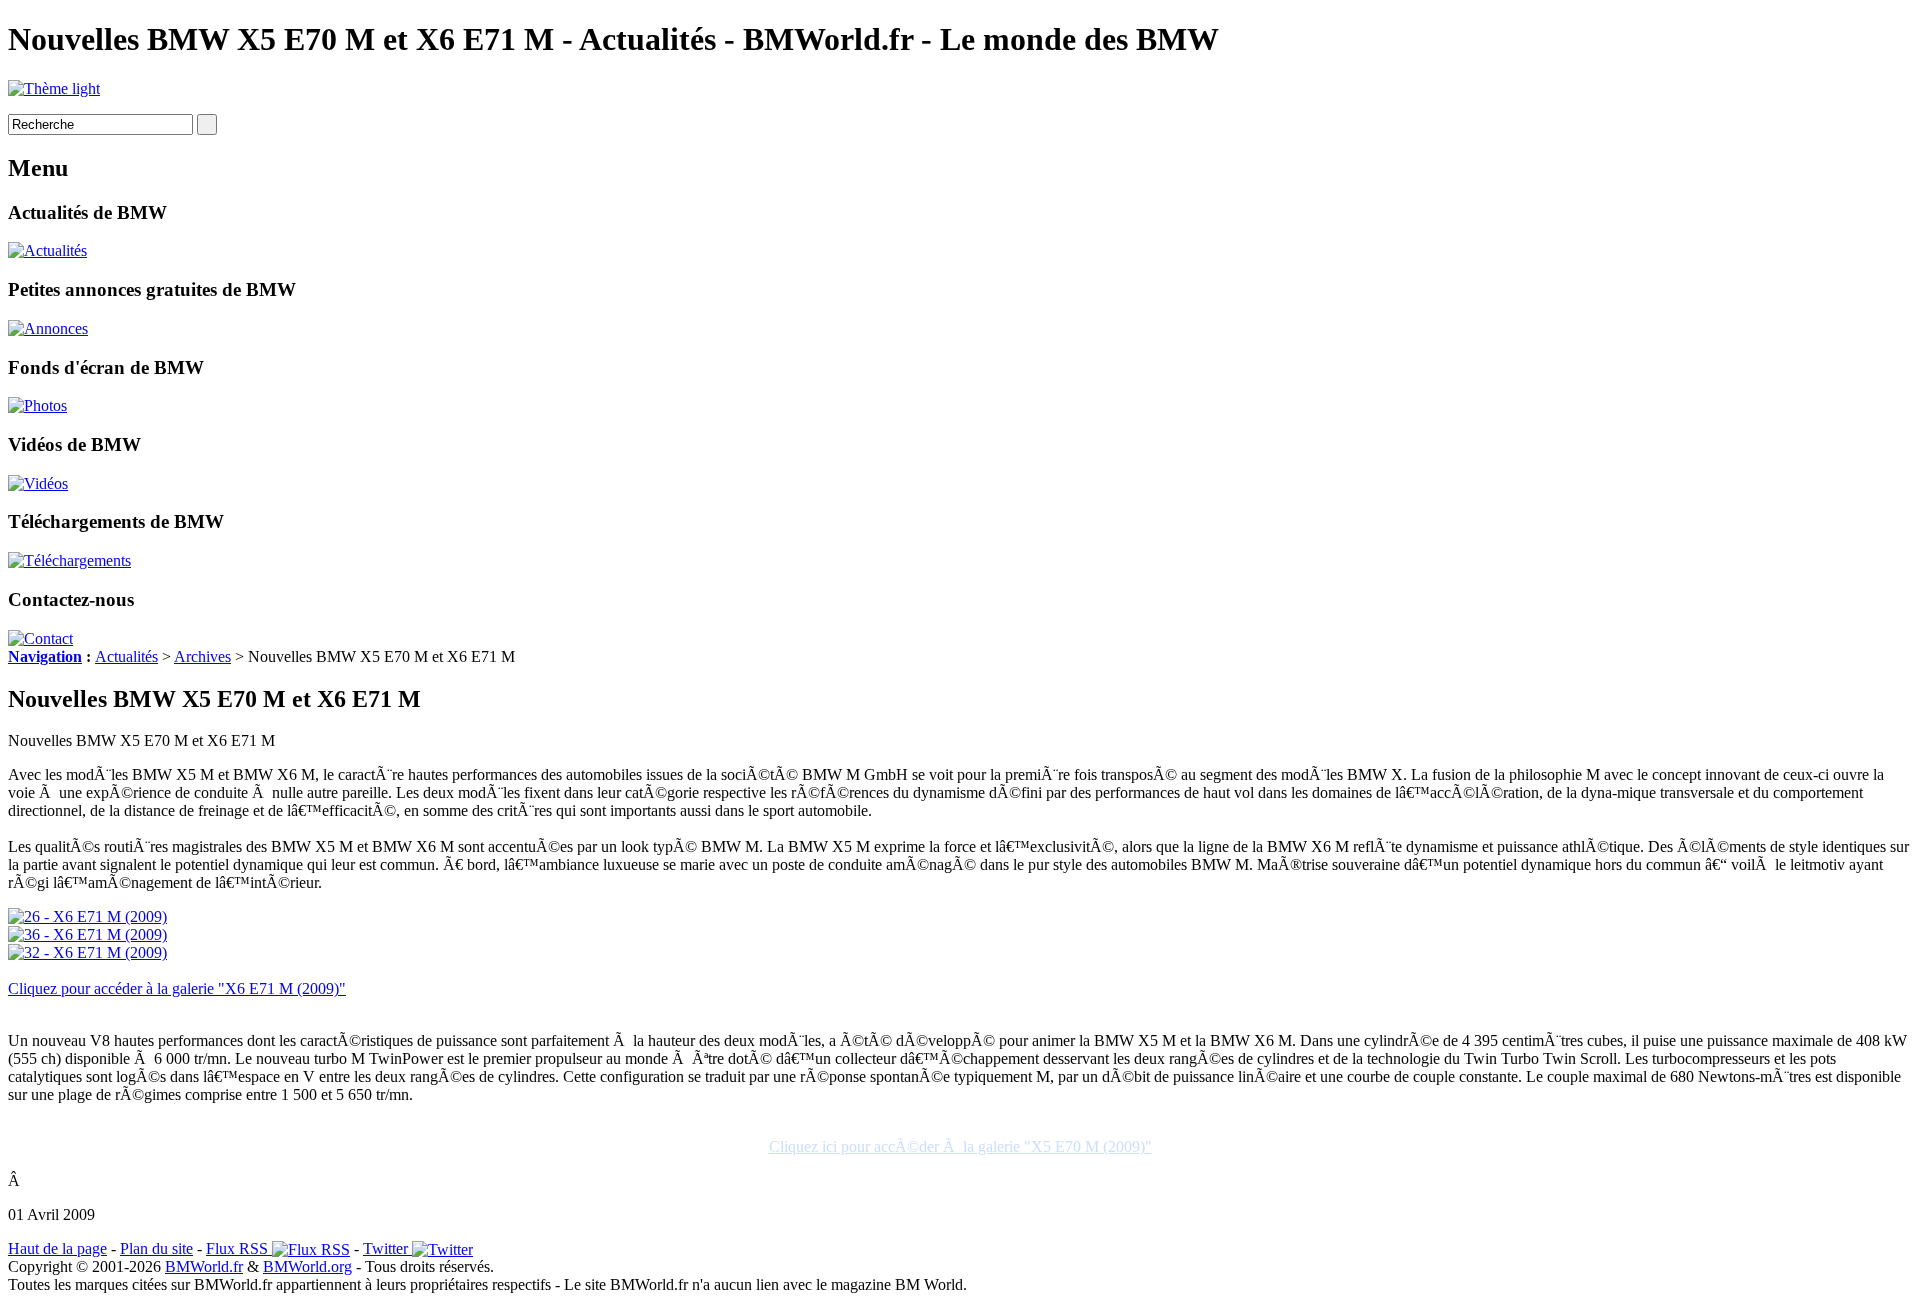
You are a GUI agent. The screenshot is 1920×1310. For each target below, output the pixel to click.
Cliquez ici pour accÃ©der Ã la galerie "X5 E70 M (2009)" (960, 1146)
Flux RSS (239, 1248)
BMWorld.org (307, 1266)
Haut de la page (57, 1248)
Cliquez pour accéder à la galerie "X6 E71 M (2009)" (177, 988)
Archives (202, 656)
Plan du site (156, 1248)
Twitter (387, 1248)
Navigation (45, 656)
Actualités (126, 656)
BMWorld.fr (204, 1266)
